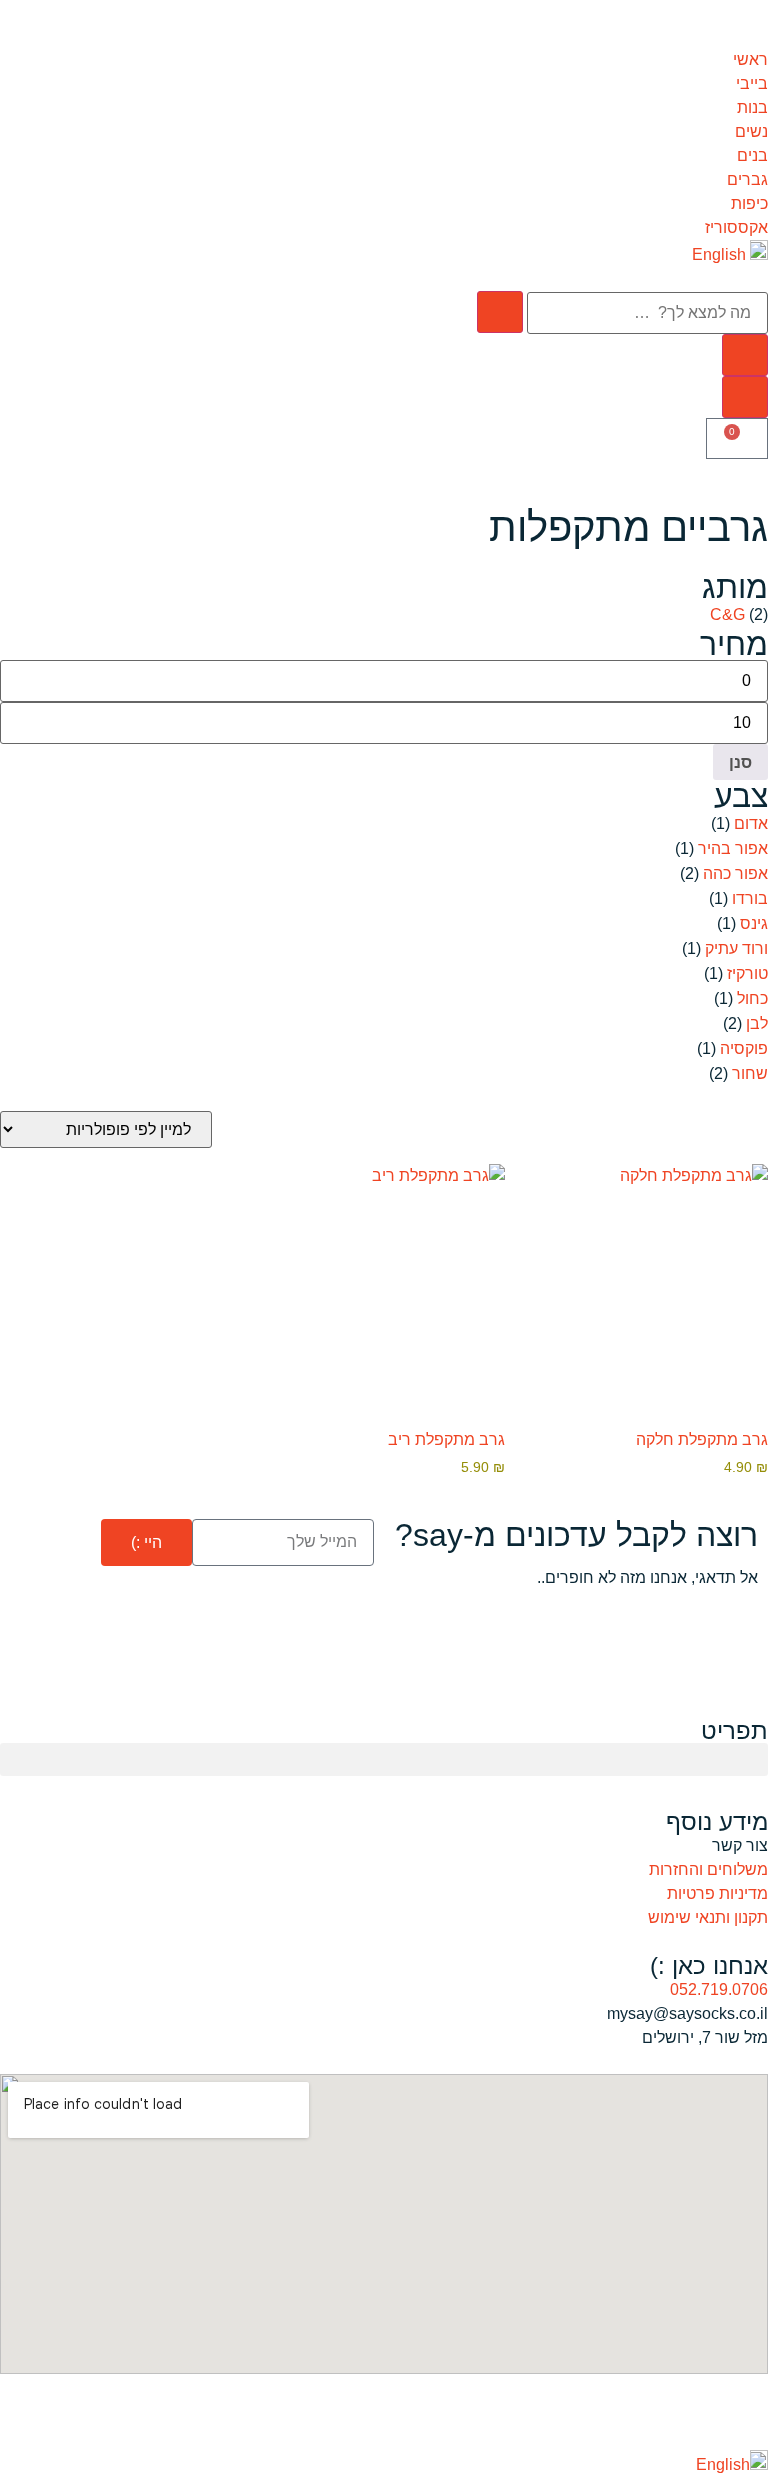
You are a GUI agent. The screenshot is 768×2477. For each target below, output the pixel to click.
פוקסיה (744, 1048)
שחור (750, 1073)
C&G (727, 614)
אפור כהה (735, 873)
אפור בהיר (733, 848)
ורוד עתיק (736, 948)
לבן (757, 1023)
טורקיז (747, 973)
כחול (752, 998)
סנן (740, 762)
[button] (384, 1759)
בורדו (750, 898)
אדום (751, 823)
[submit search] (500, 312)
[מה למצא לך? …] (647, 313)
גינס (754, 923)
